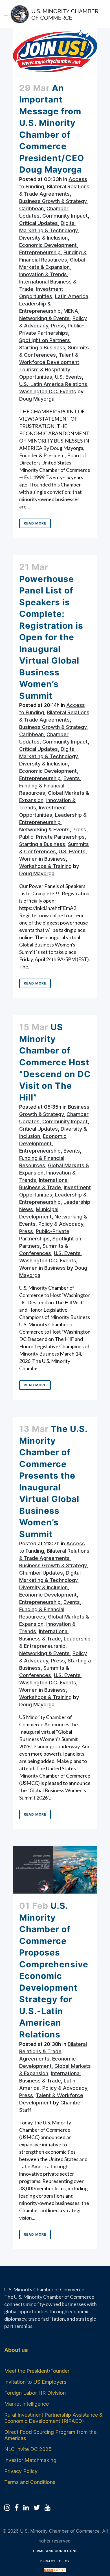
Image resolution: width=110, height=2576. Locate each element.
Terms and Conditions (30, 2482)
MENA (71, 311)
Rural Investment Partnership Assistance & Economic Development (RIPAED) (53, 2418)
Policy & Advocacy (61, 1224)
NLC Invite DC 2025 (28, 2449)
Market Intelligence (27, 2404)
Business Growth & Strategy (53, 201)
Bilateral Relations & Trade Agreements (53, 2051)
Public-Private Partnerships (52, 837)
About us (16, 2350)
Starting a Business (42, 348)
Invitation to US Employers (35, 2382)
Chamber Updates (41, 1573)
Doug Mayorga (37, 399)
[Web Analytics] (55, 2571)
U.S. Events (68, 377)
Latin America (72, 296)
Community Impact (65, 216)
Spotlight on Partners (45, 340)
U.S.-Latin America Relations (53, 384)
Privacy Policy (21, 2471)
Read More (35, 523)
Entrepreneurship (40, 252)
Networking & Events (44, 318)
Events (72, 778)
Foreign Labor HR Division (35, 2393)
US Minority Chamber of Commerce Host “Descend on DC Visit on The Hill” (55, 1062)
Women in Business (42, 859)
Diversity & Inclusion (43, 238)
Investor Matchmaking (30, 2460)
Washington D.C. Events (48, 391)
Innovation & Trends (43, 274)
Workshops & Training (45, 866)
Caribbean (31, 208)
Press (58, 326)
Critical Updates (38, 223)
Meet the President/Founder (37, 2371)
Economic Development (48, 245)
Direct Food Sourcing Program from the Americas (50, 2435)
